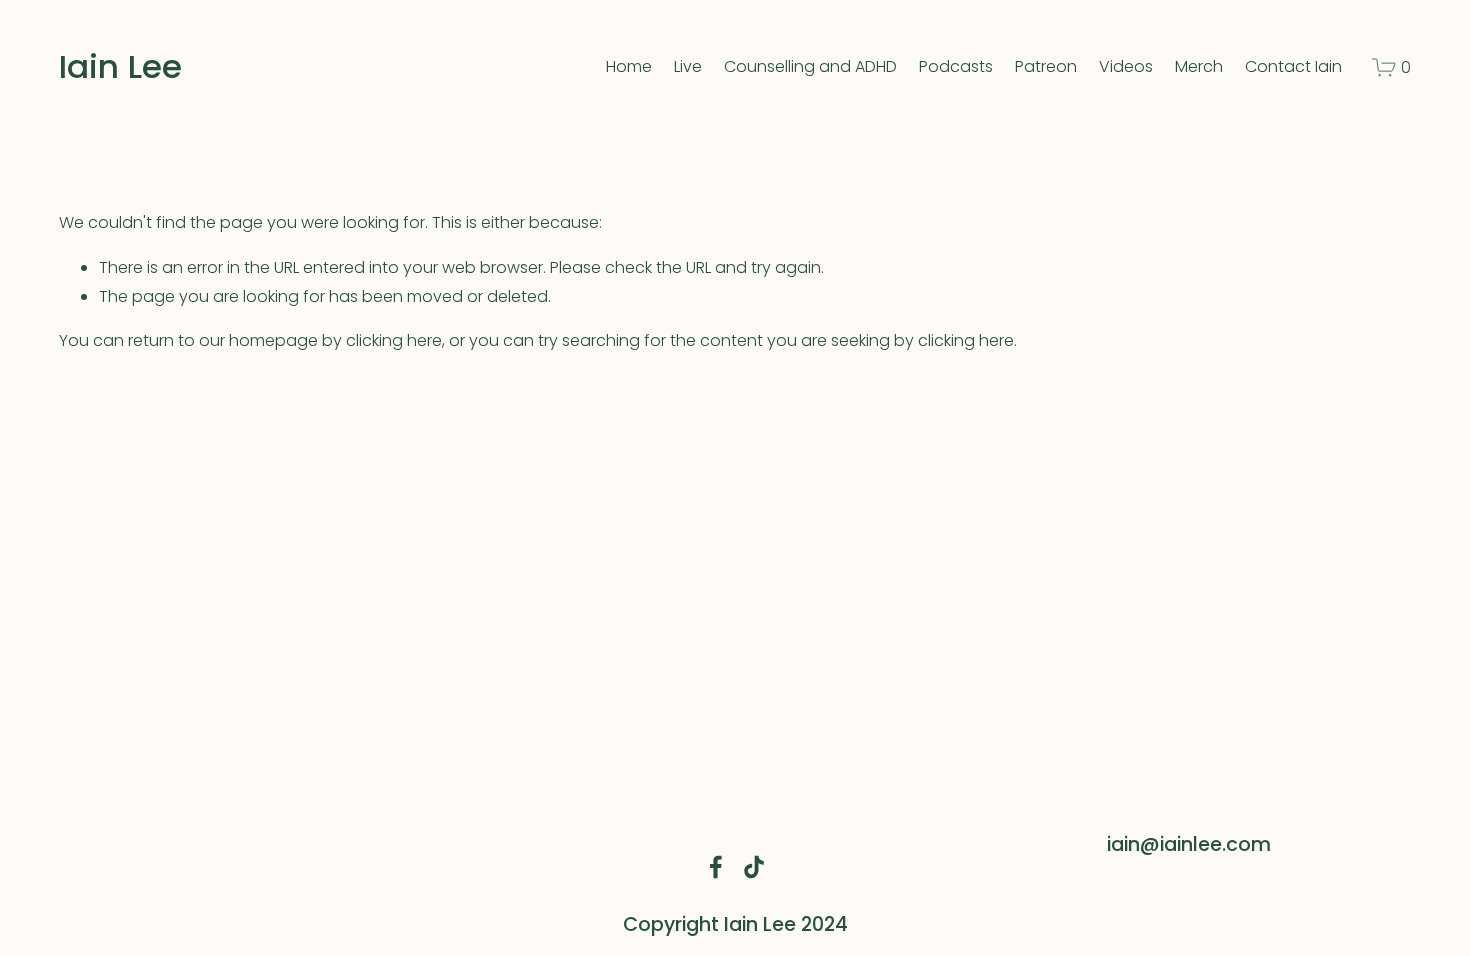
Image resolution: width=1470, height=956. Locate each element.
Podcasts (956, 66)
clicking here (394, 340)
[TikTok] (754, 867)
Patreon (1046, 66)
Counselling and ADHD (810, 66)
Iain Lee (120, 66)
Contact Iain (1293, 66)
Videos (1126, 66)
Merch (1199, 66)
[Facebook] (716, 867)
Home (629, 66)
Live (688, 66)
